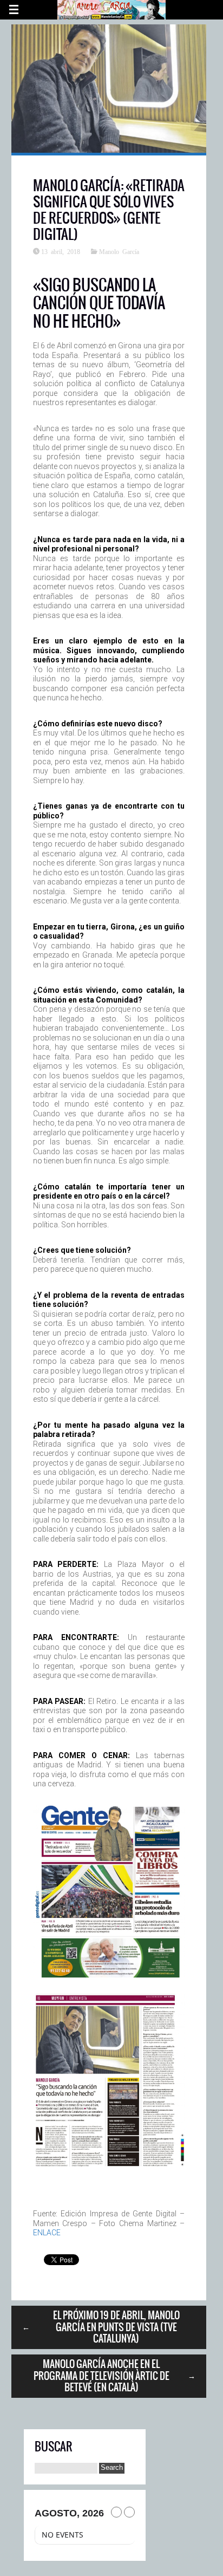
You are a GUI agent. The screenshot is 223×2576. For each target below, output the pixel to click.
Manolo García (119, 251)
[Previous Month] (116, 2512)
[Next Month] (129, 2512)
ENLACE (47, 2233)
